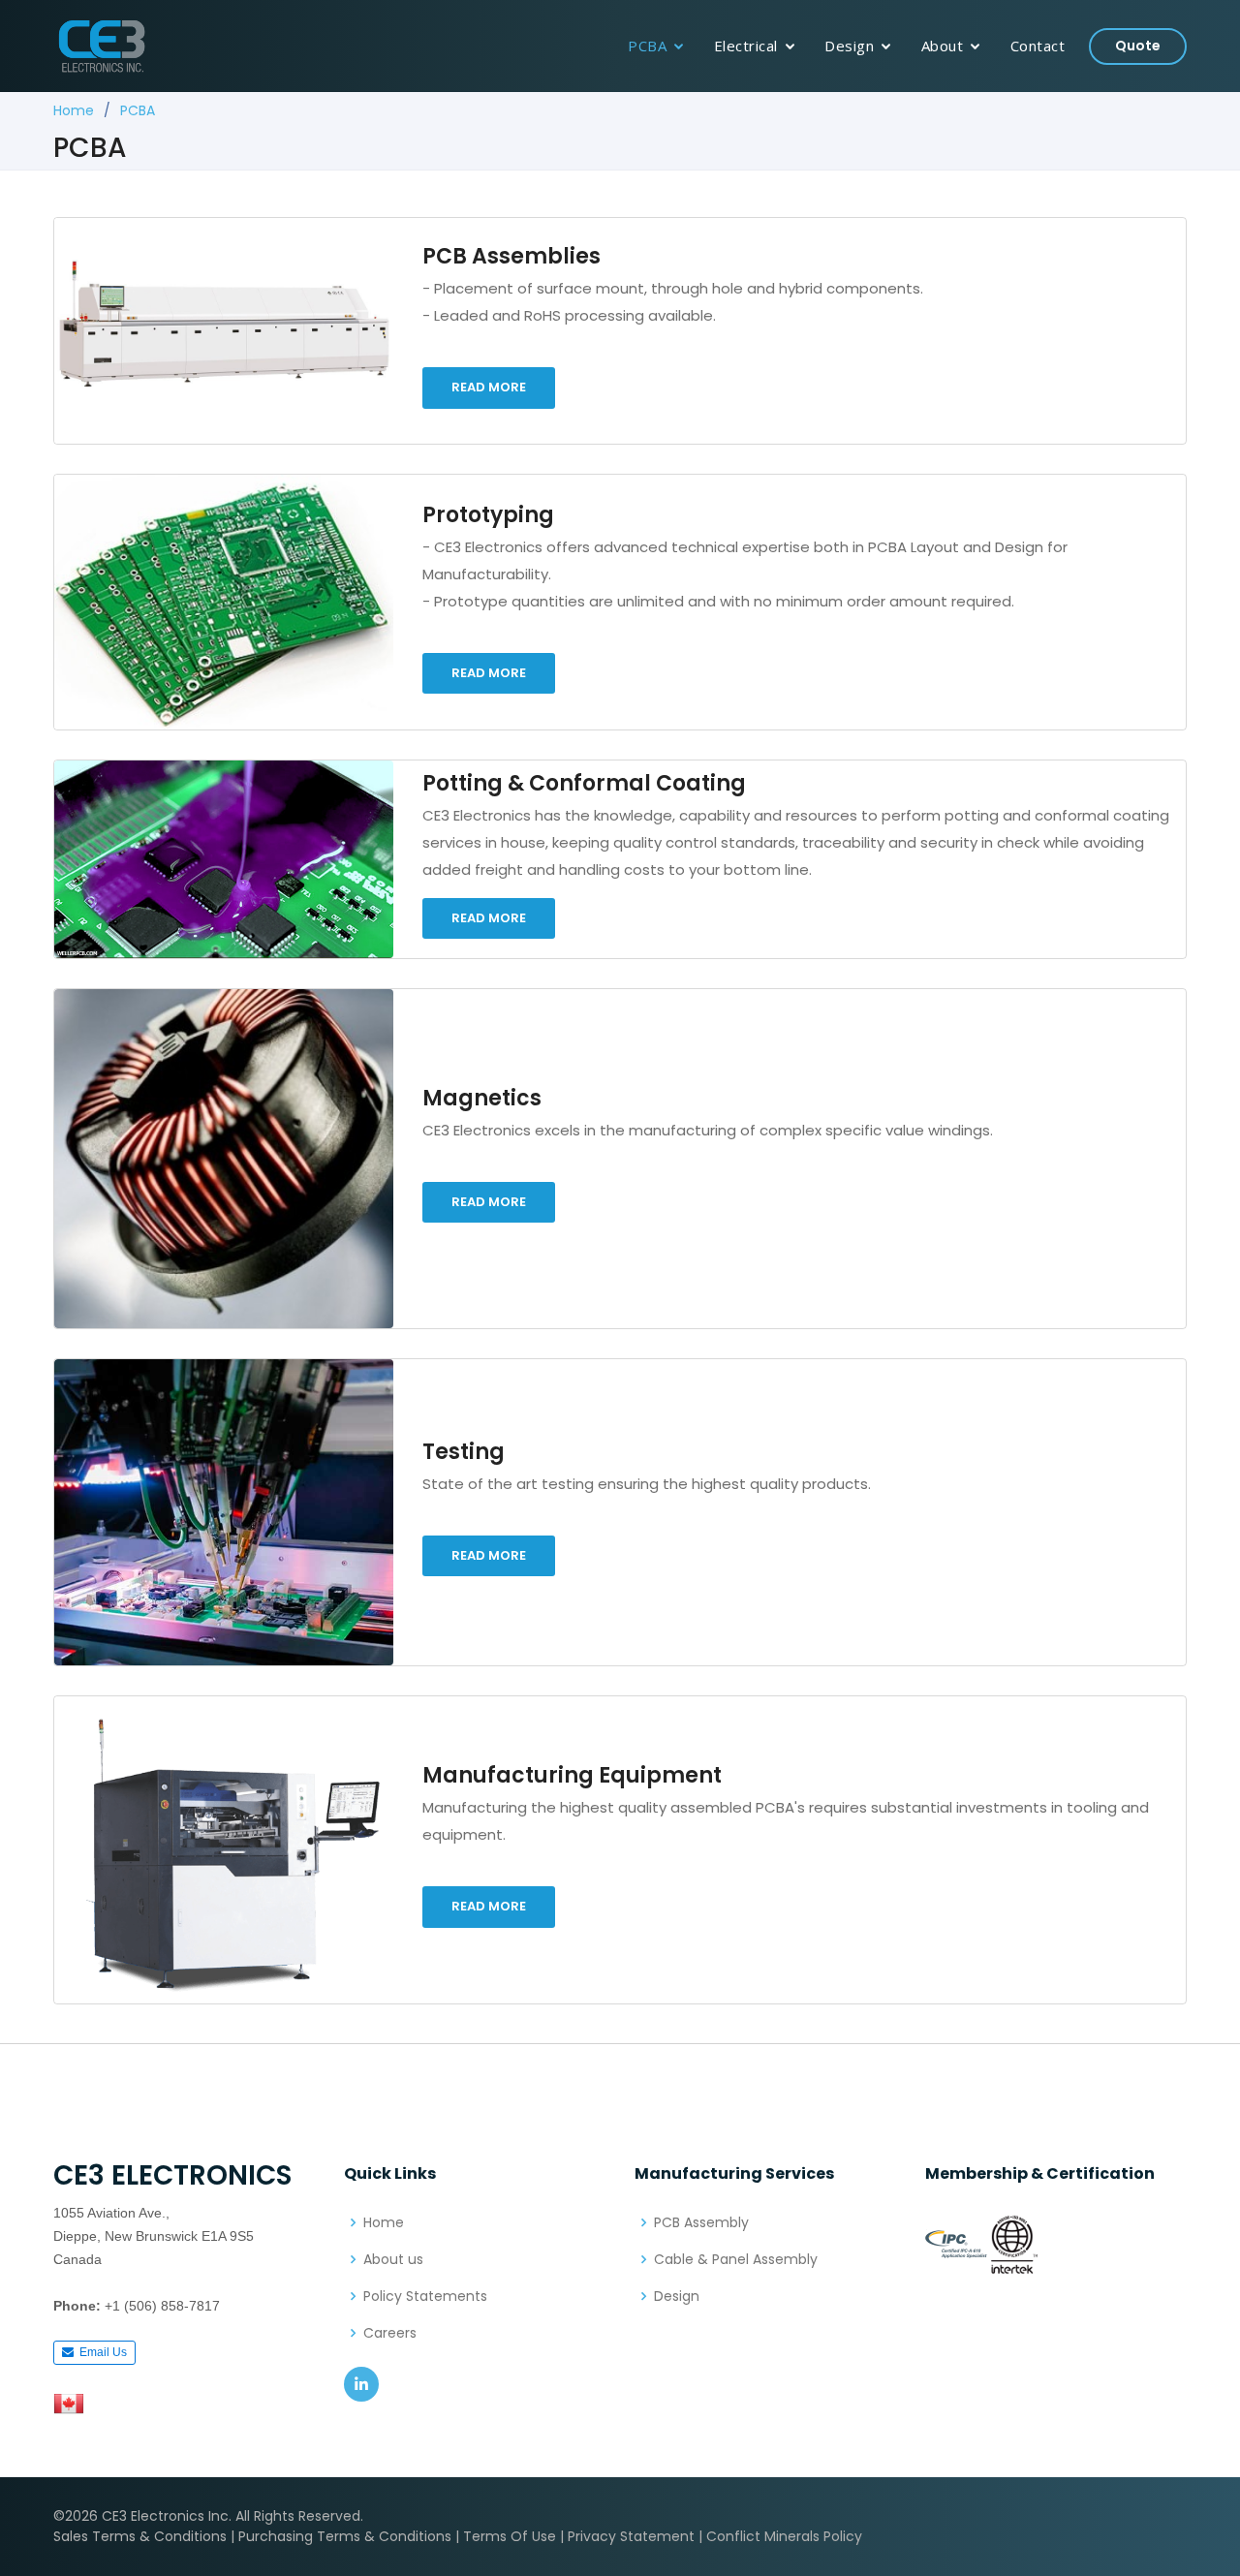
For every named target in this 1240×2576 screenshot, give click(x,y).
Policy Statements (425, 2296)
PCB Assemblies (511, 256)
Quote (1138, 46)
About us (393, 2259)
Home (74, 110)
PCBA (647, 46)
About (943, 46)
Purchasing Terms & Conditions (345, 2536)
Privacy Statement (631, 2536)
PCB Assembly (701, 2222)
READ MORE (489, 387)
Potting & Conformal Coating (584, 783)
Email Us (100, 2352)
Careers (390, 2333)
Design (849, 46)
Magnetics (482, 1098)
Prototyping (488, 515)
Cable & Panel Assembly (736, 2259)
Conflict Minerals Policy (784, 2536)
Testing (464, 1452)
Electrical (746, 46)
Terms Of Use (510, 2536)
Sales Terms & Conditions (140, 2536)
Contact (1038, 46)
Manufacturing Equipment (572, 1775)
